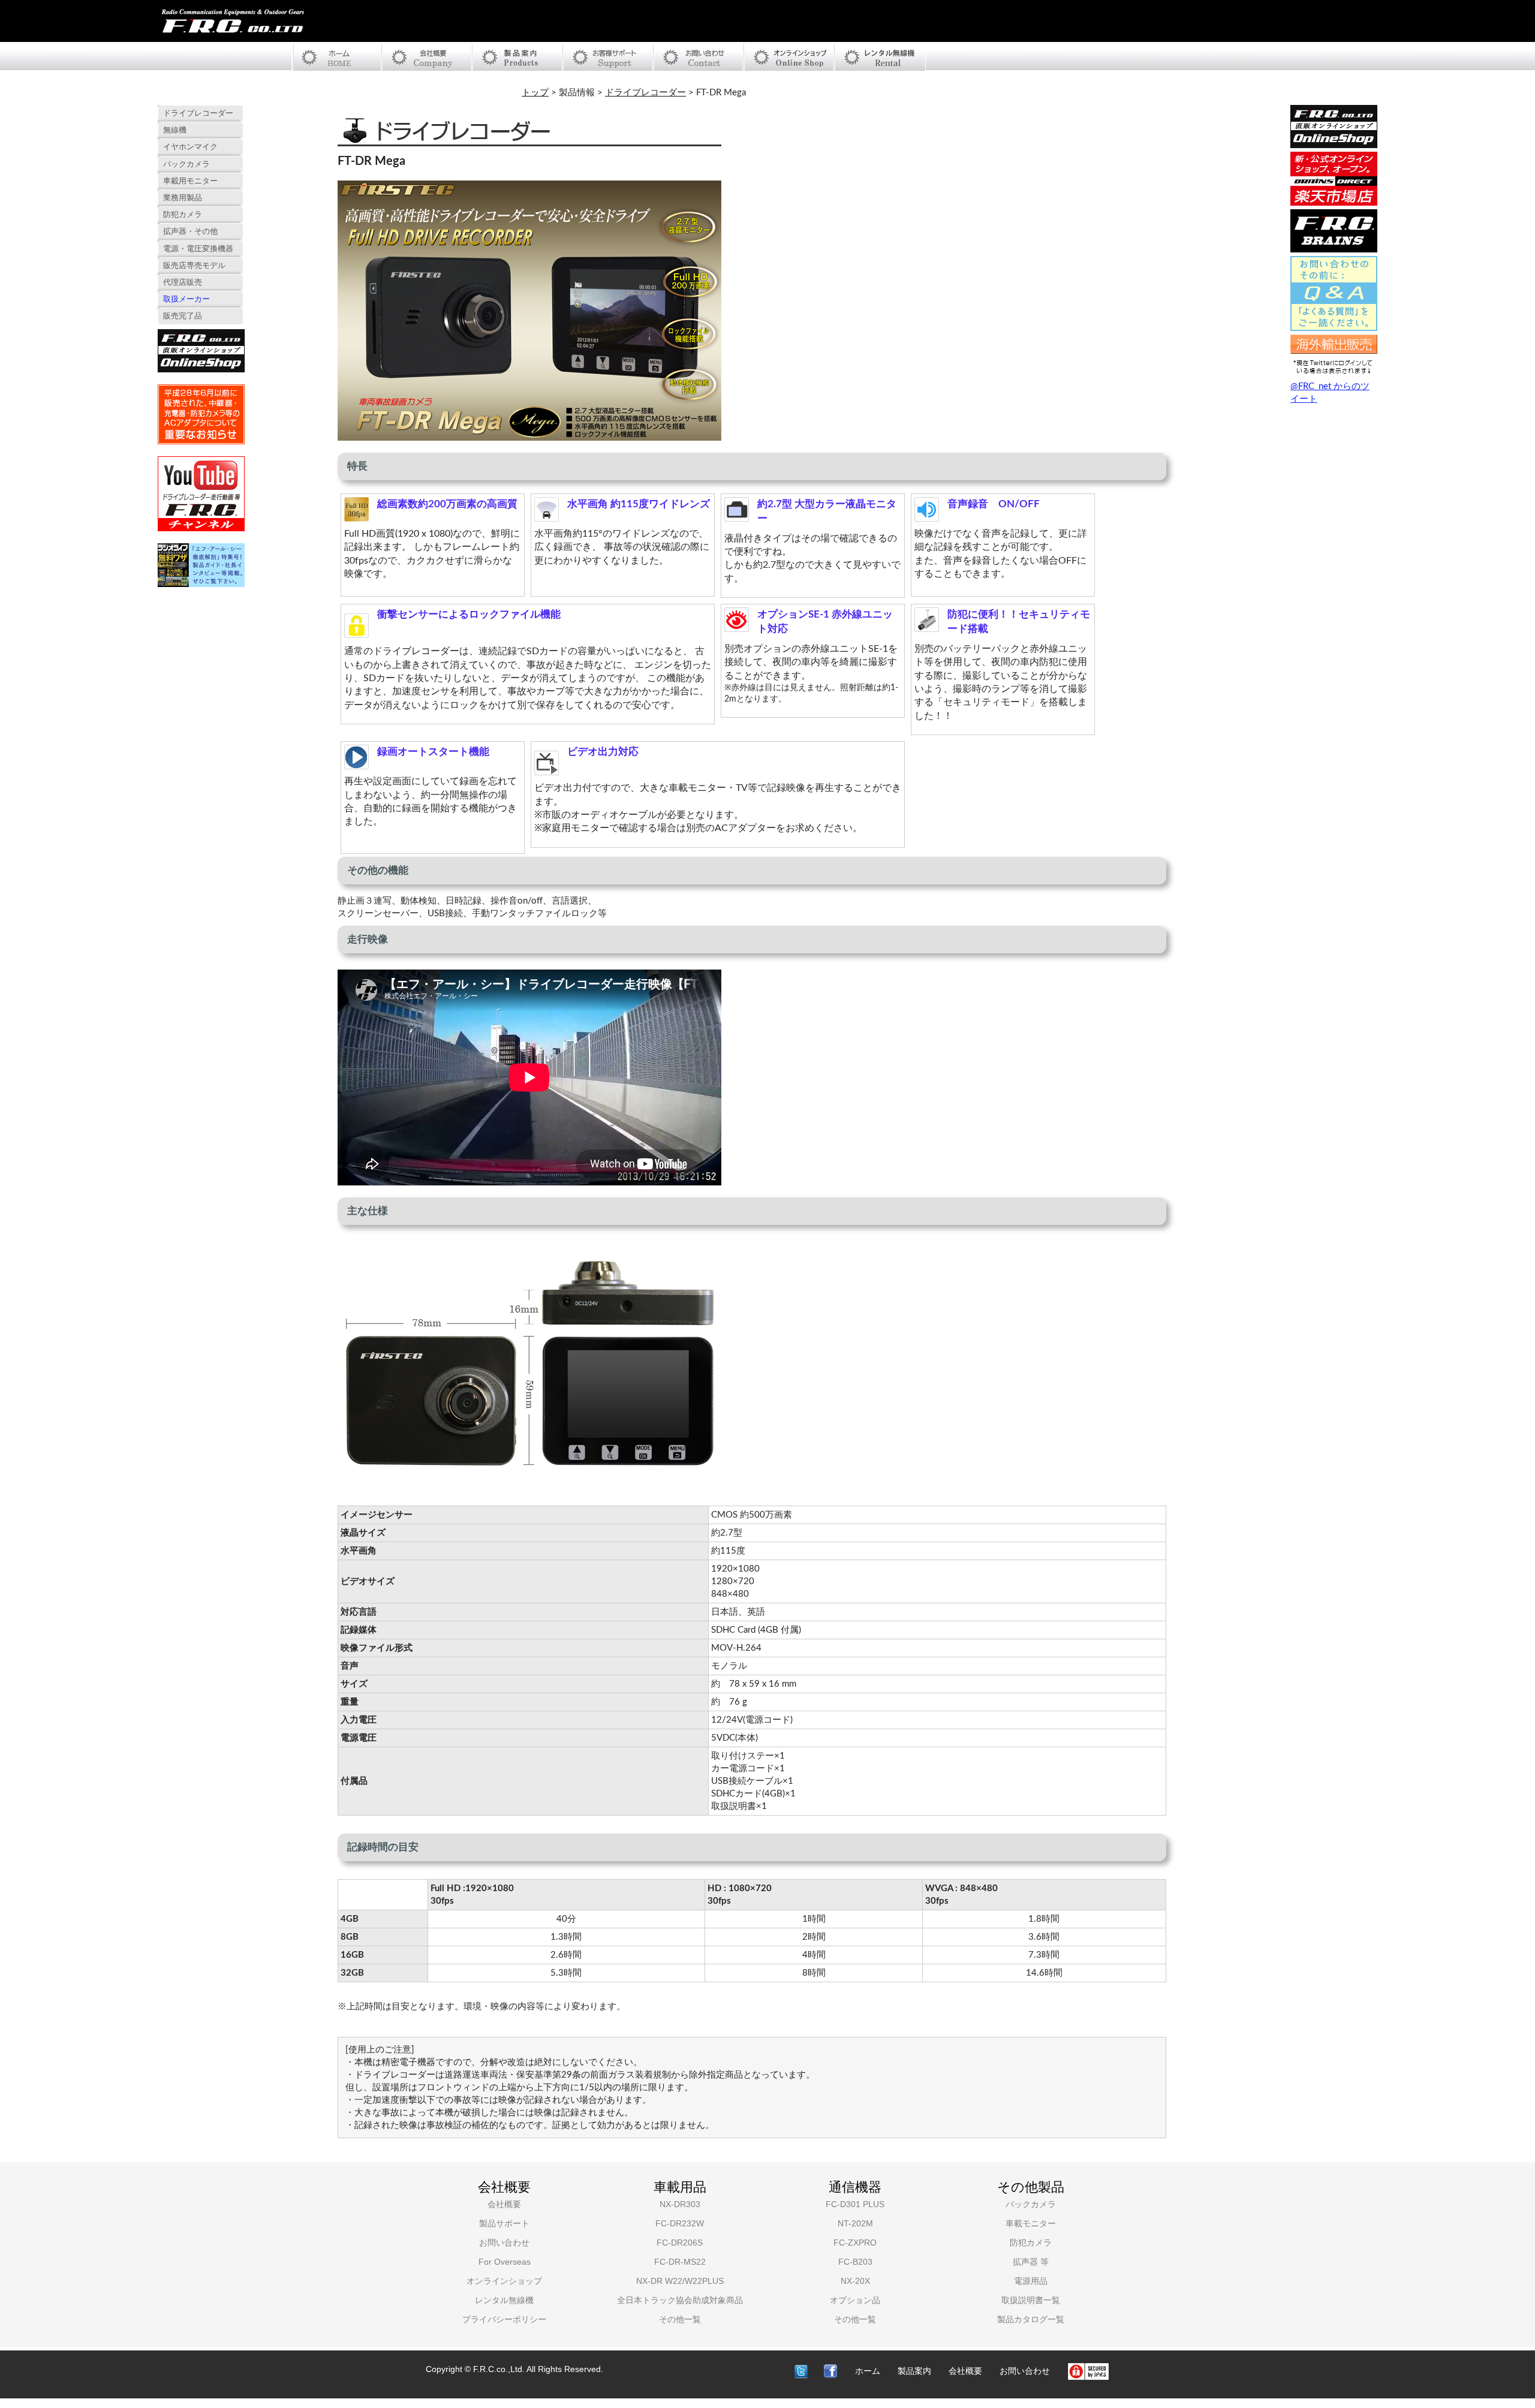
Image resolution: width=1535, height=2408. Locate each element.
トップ (535, 93)
